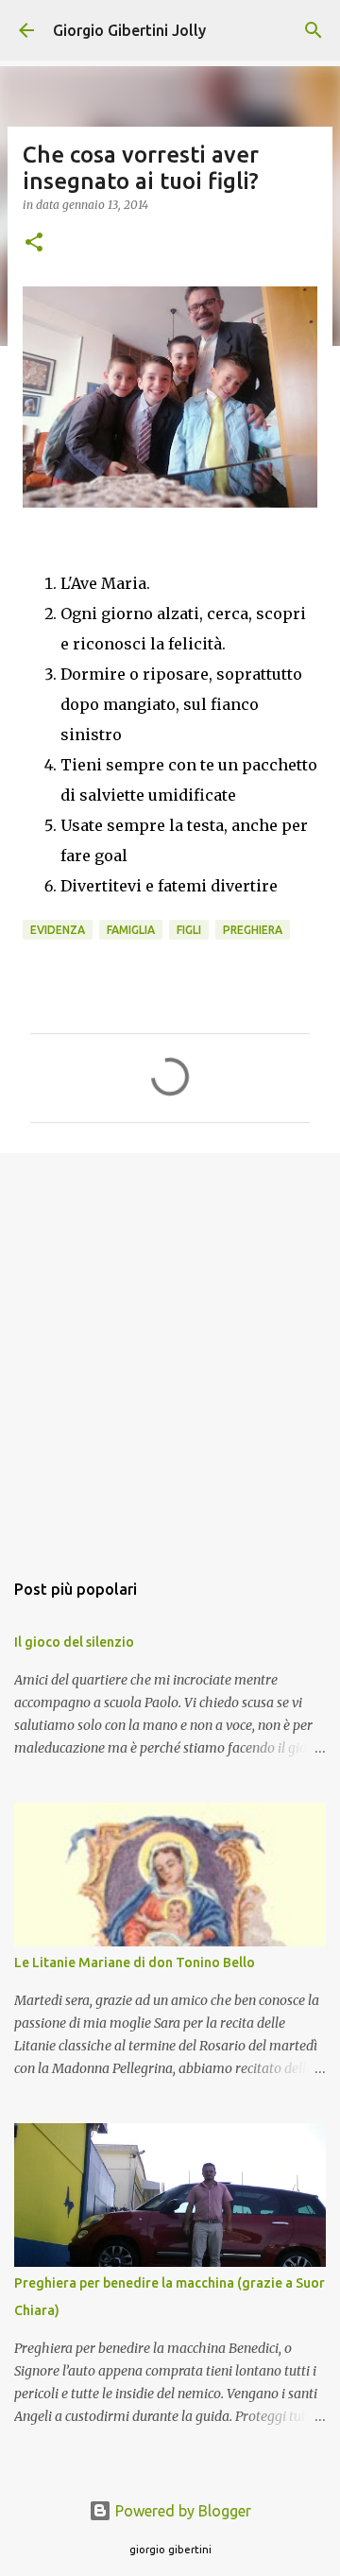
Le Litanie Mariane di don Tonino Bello (135, 1962)
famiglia (131, 930)
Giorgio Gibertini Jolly (129, 30)
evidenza (58, 930)
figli (189, 930)
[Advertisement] (170, 1352)
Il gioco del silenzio (74, 1642)
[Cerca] (314, 30)
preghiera (253, 930)
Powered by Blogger (181, 2511)
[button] (34, 243)
